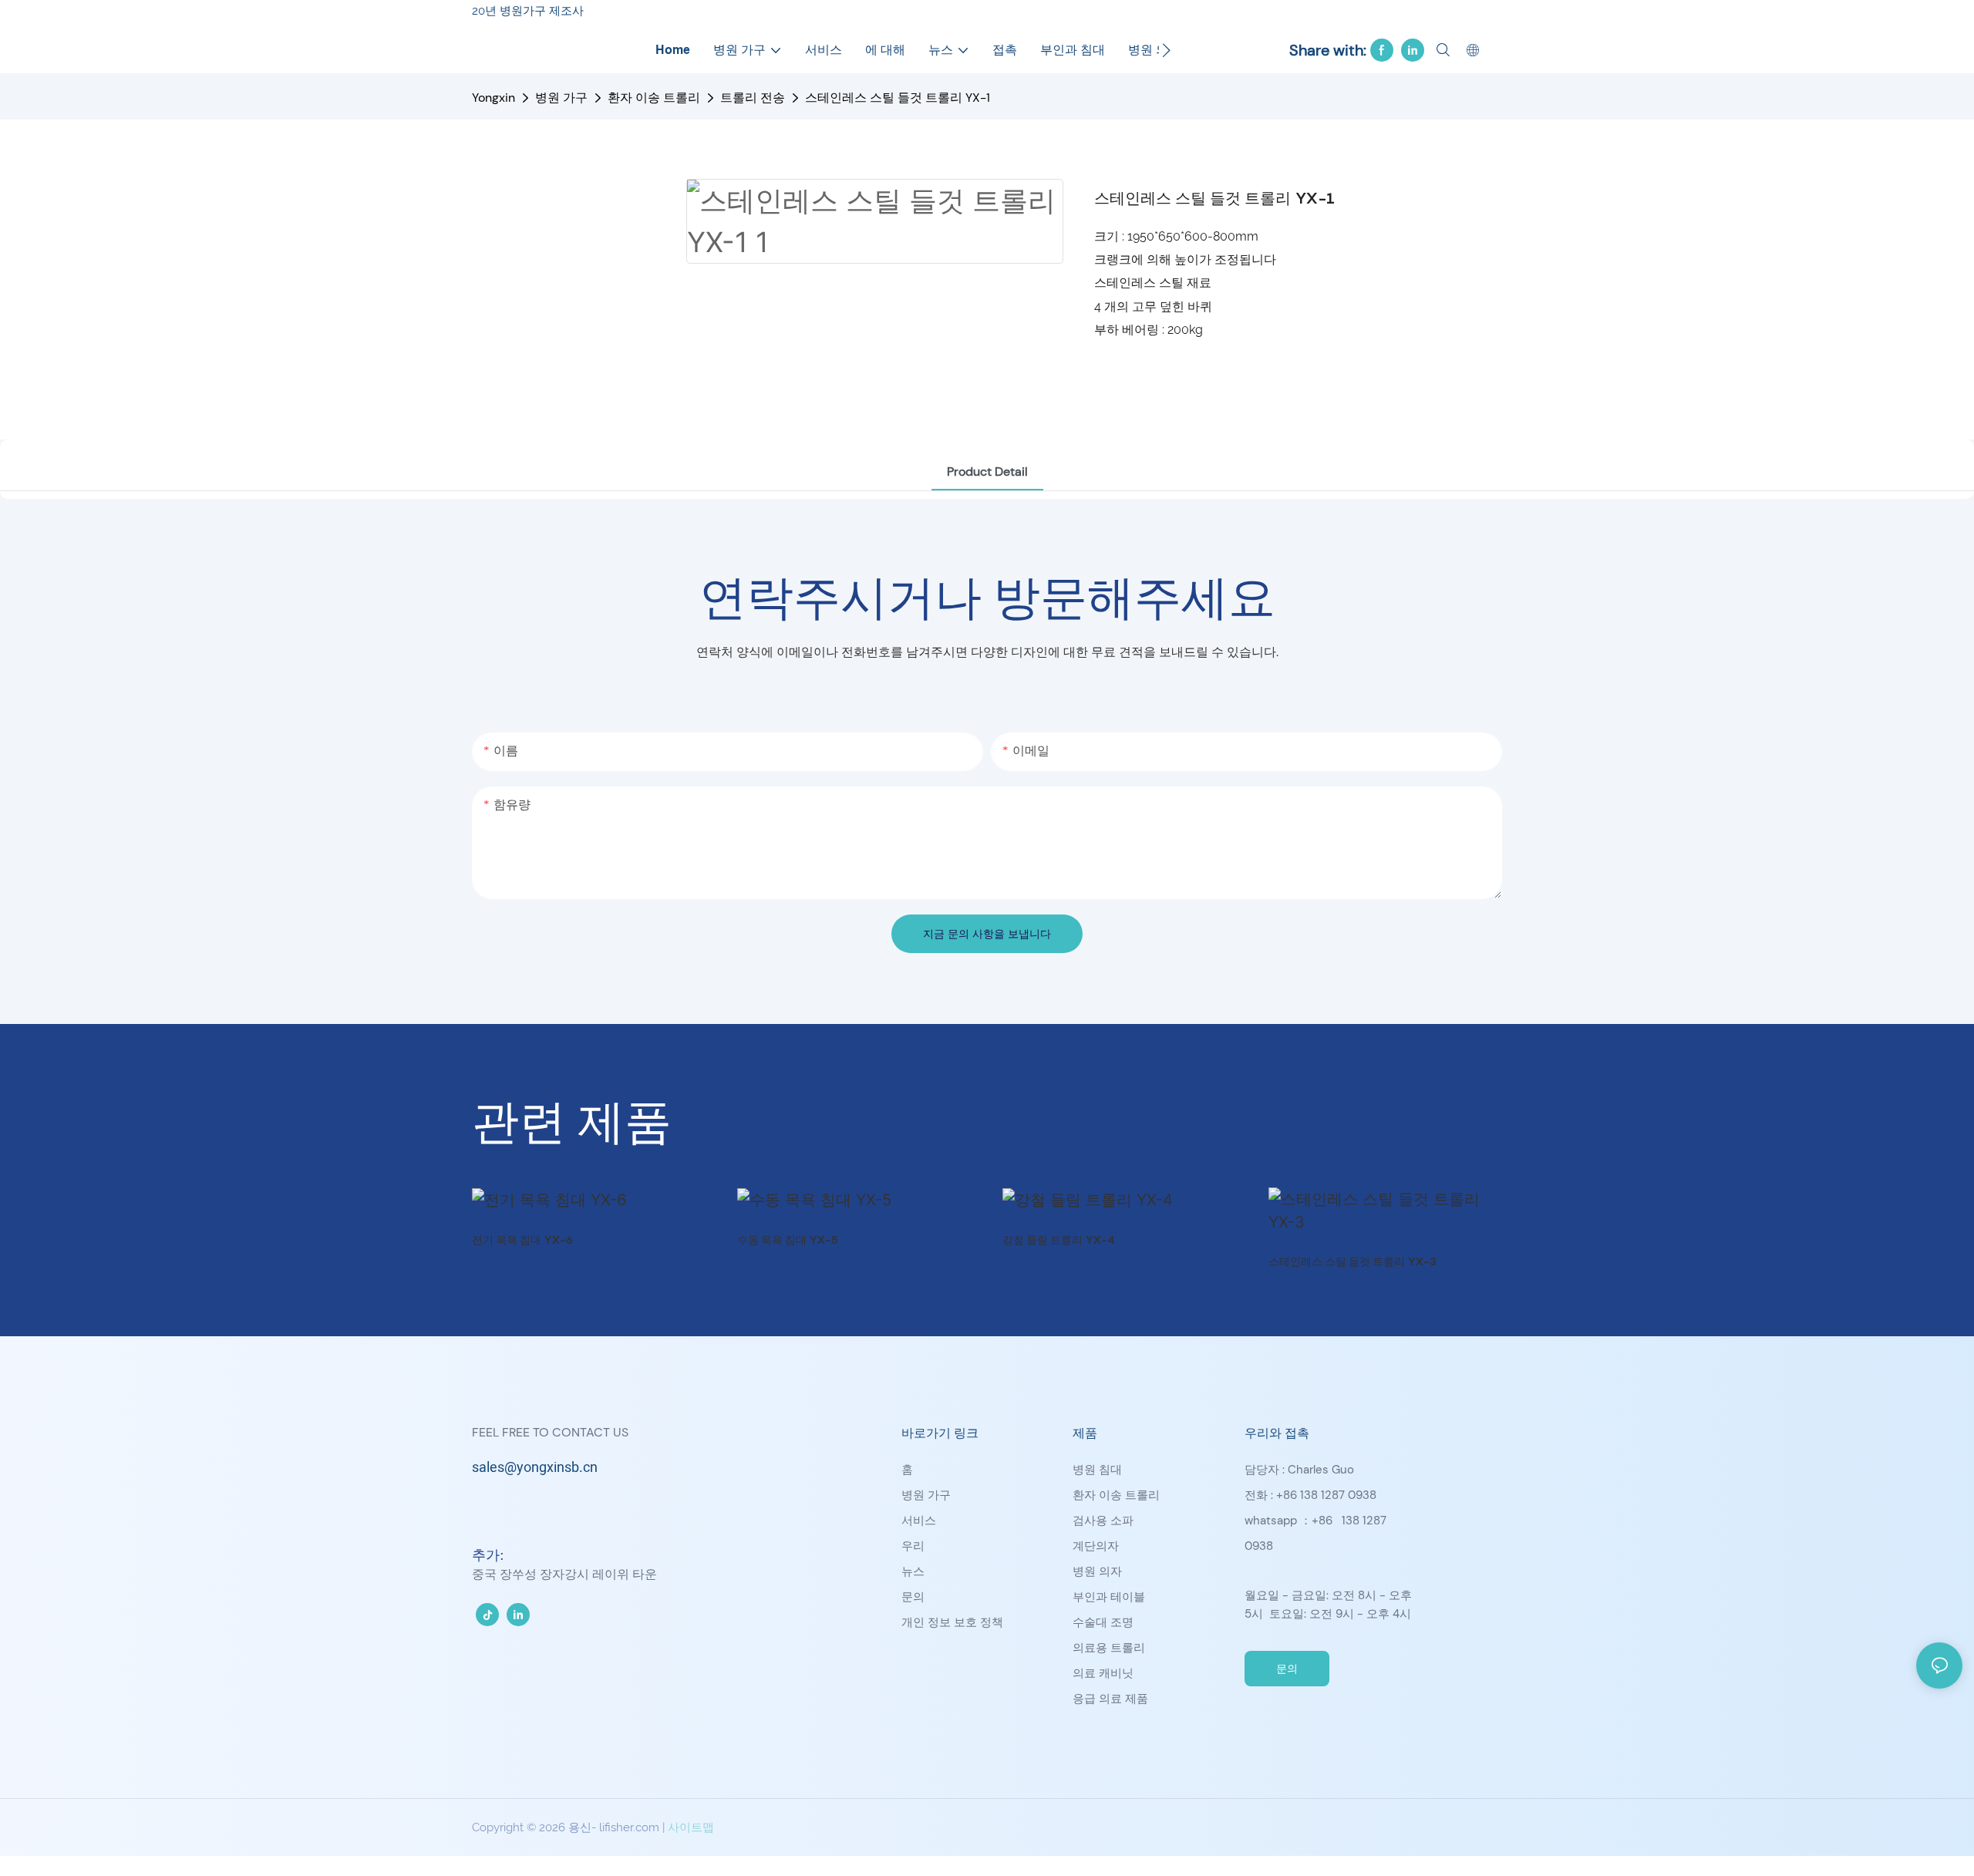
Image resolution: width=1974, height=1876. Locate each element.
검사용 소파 (1103, 1521)
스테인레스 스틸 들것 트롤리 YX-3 (1352, 1261)
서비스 (919, 1521)
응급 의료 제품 (1110, 1699)
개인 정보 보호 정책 (952, 1622)
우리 (913, 1546)
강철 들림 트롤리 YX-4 (1059, 1239)
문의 (913, 1597)
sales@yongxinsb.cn (535, 1468)
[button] (1166, 50)
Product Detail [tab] (987, 472)
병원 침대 (1097, 1470)
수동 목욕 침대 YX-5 (788, 1239)
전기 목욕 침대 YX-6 (522, 1239)
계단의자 (1096, 1546)
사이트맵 (691, 1827)
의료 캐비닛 (1103, 1673)
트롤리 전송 (753, 98)
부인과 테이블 (1109, 1597)
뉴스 (913, 1571)
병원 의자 (1097, 1571)
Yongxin (493, 98)
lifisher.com (631, 1827)
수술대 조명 (1103, 1622)
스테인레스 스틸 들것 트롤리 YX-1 (898, 98)
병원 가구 (561, 98)
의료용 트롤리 (1109, 1648)
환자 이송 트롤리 (654, 98)
